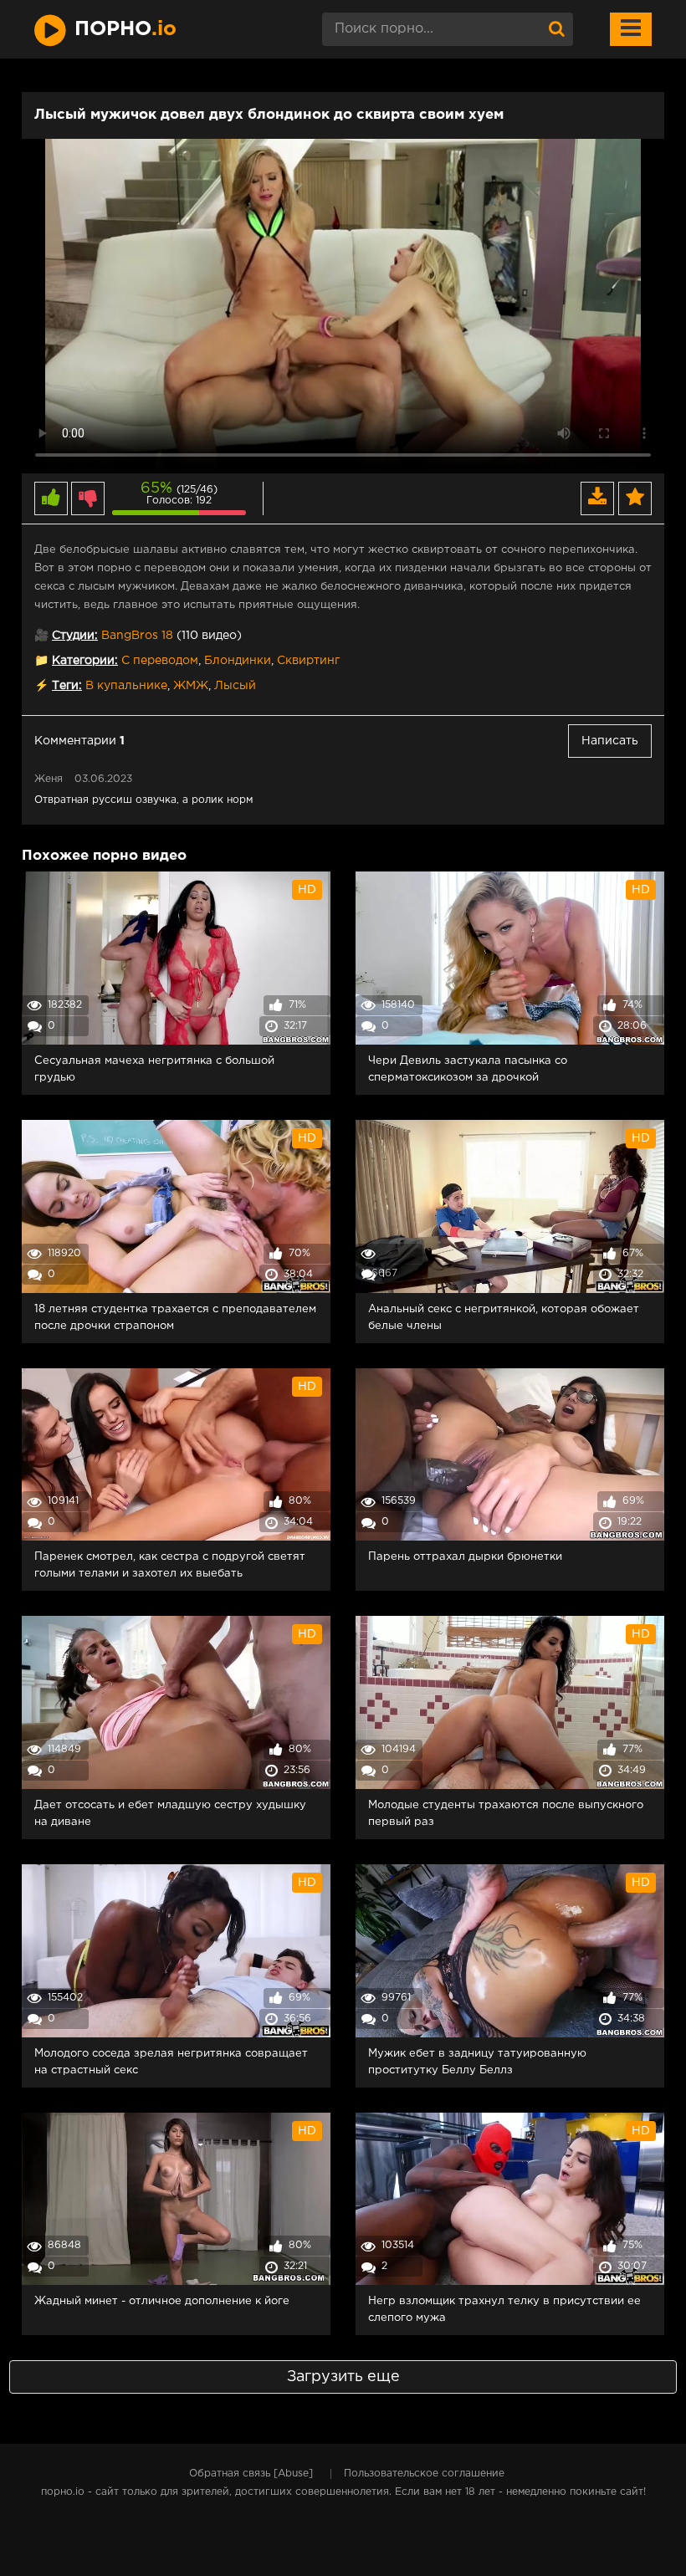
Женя (49, 779)
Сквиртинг (308, 661)
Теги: (67, 686)
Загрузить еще (343, 2377)
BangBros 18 (137, 636)
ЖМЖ (191, 686)
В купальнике (126, 686)
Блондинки (238, 661)
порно (125, 29)
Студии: (75, 636)
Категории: (85, 661)
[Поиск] (556, 29)
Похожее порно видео (104, 856)
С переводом (160, 661)
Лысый (235, 686)
